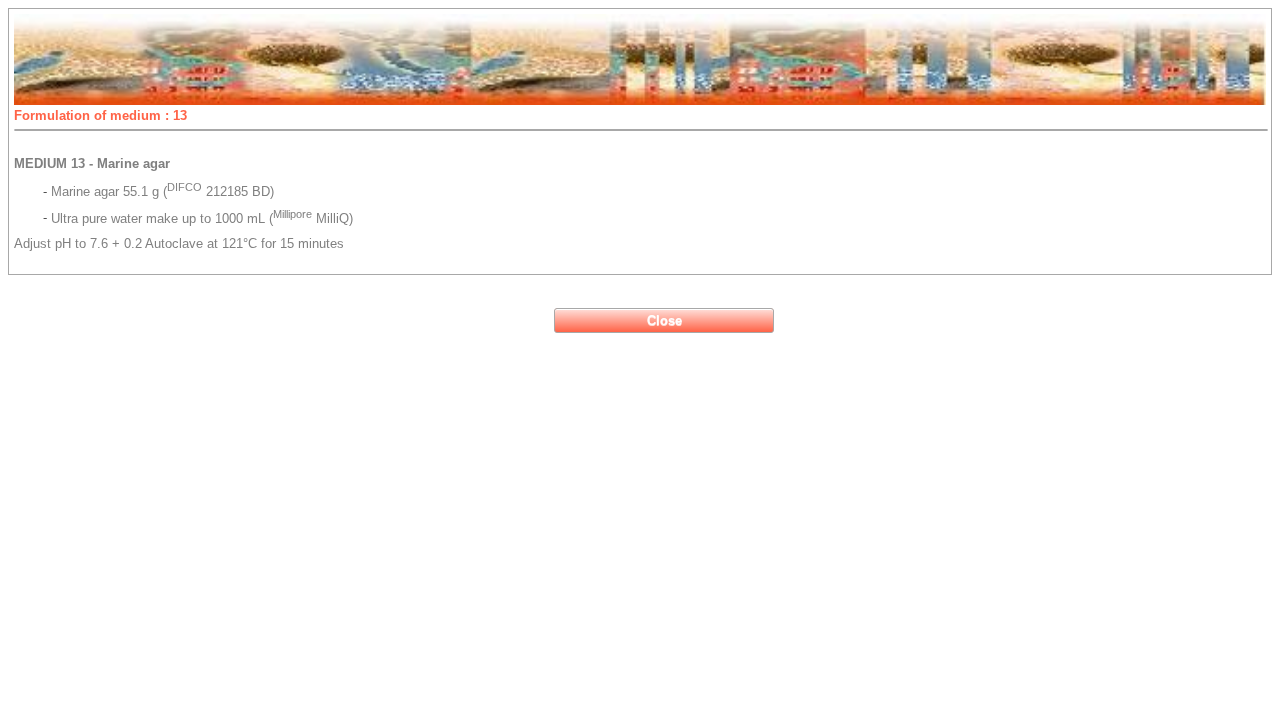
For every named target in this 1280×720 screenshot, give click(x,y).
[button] (664, 320)
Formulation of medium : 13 (100, 115)
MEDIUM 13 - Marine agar (92, 163)
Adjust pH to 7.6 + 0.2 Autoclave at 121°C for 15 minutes (179, 243)
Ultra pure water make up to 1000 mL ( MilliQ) (202, 218)
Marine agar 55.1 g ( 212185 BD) (162, 191)
